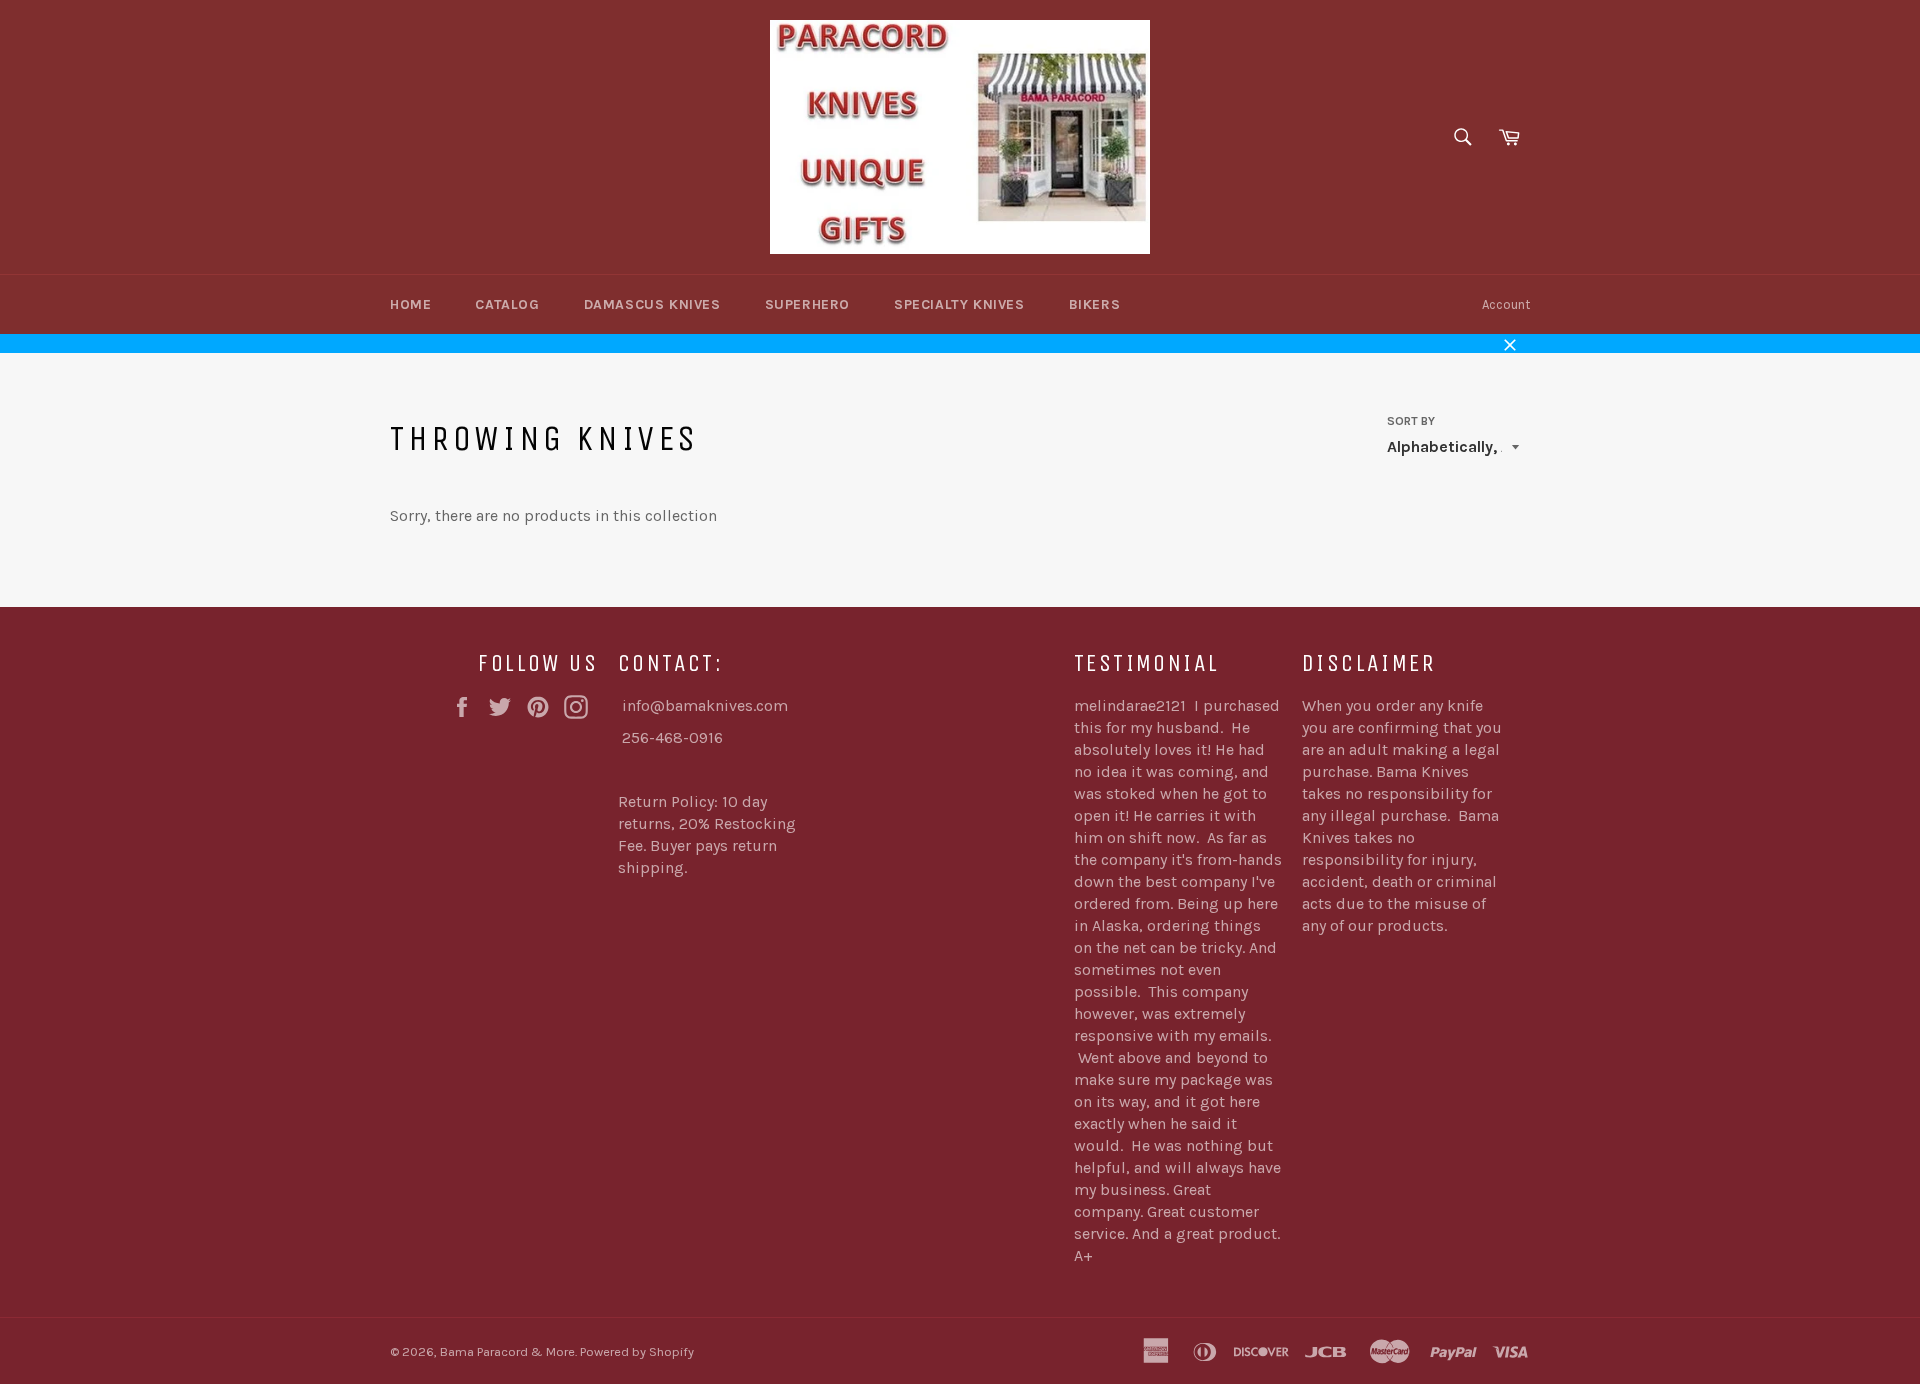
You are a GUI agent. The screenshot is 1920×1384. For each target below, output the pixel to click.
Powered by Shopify (637, 1351)
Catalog (507, 304)
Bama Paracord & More (507, 1351)
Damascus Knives (652, 304)
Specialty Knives (959, 304)
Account (1506, 304)
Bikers (1095, 304)
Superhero (807, 304)
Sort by (1411, 421)
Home (410, 304)
